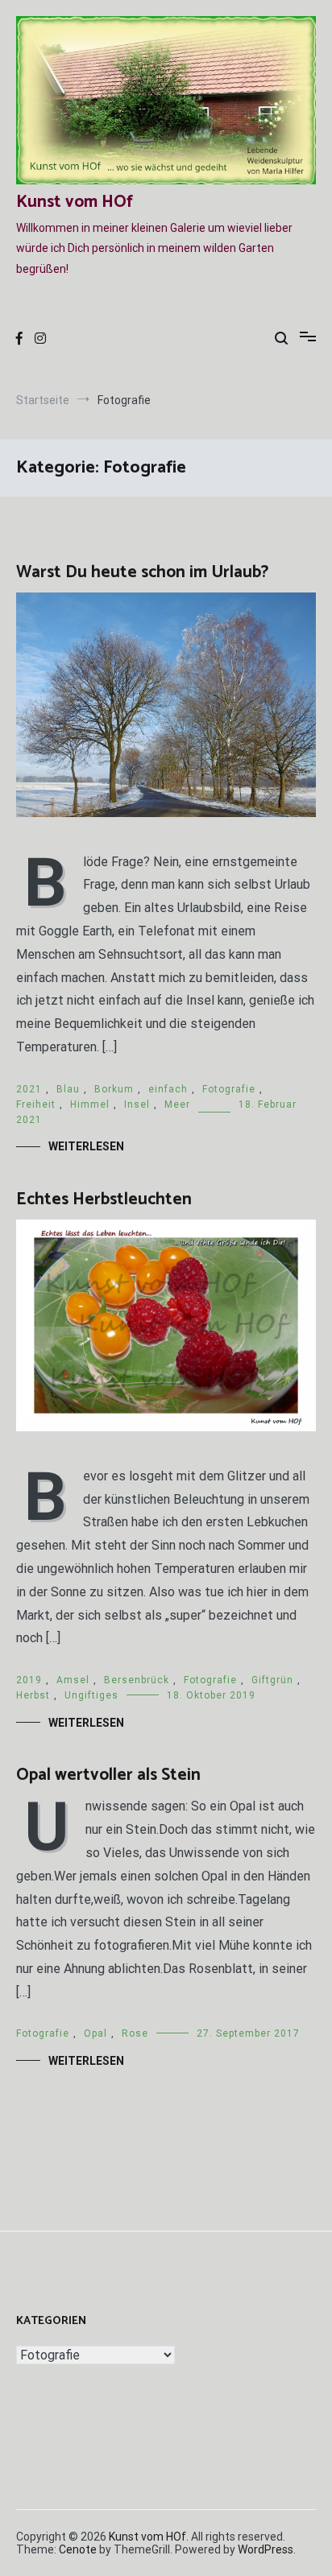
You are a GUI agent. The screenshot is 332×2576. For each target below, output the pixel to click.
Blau (68, 1089)
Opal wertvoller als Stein (108, 1775)
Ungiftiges (91, 1695)
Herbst (33, 1695)
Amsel (73, 1680)
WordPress (266, 2549)
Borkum (114, 1089)
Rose (135, 2033)
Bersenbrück (137, 1680)
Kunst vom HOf (75, 202)
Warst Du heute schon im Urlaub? (142, 572)
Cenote (78, 2549)
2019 (29, 1680)
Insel (137, 1104)
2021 (29, 1089)
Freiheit (36, 1104)
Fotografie (229, 1089)
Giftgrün (272, 1680)
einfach (168, 1089)
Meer (177, 1104)
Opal (95, 2033)
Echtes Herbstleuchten (104, 1199)
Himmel (90, 1104)
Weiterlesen (86, 1146)
